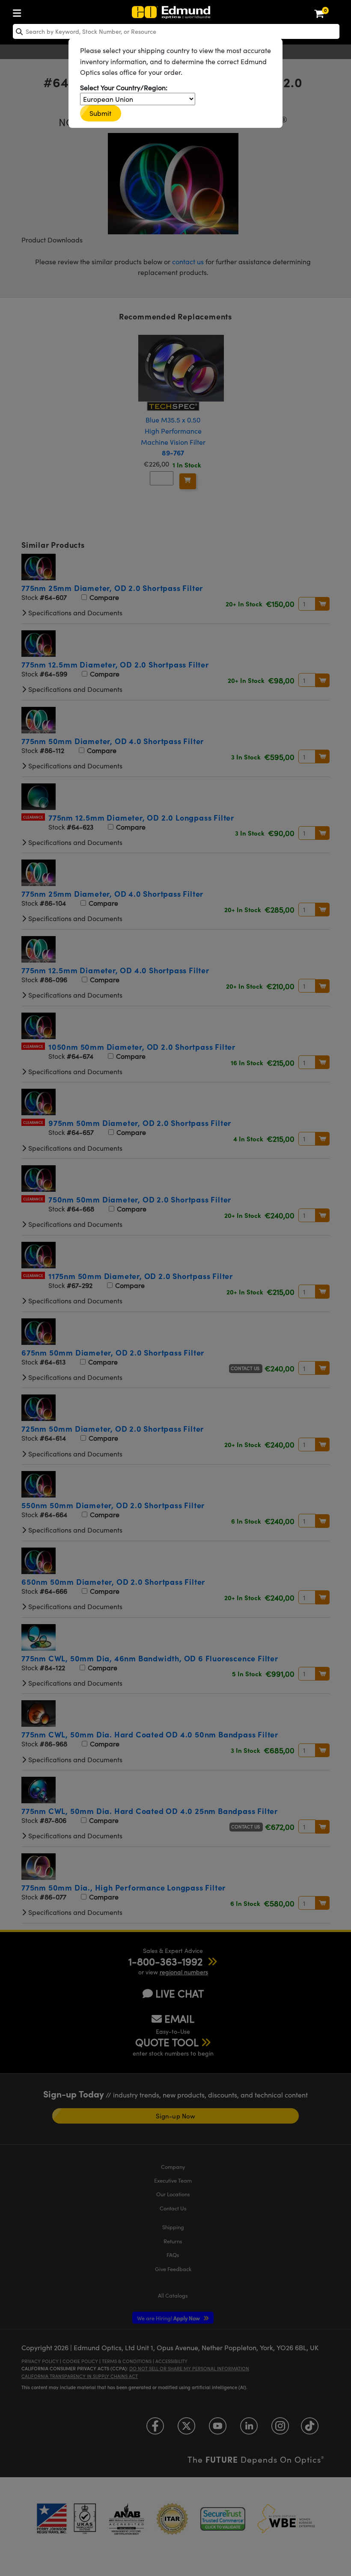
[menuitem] (19, 11)
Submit (101, 113)
